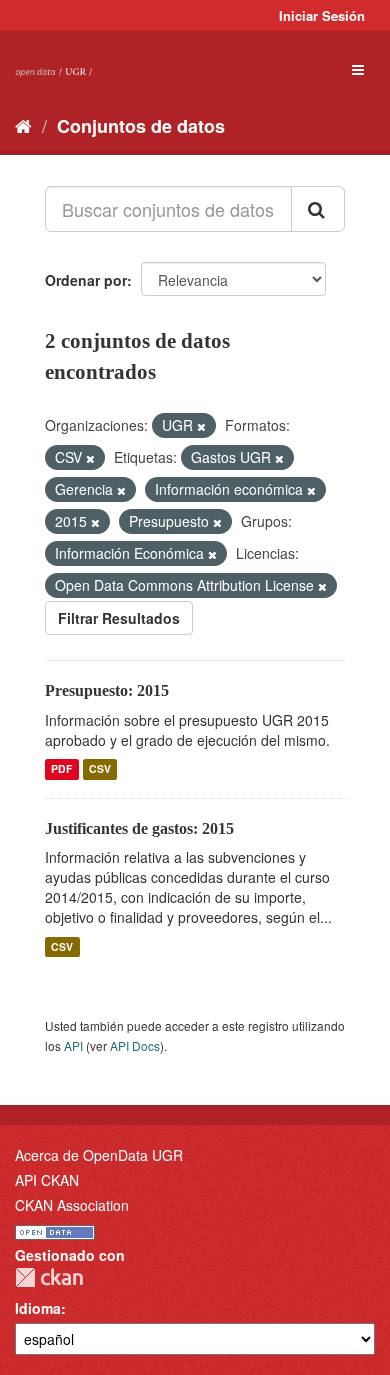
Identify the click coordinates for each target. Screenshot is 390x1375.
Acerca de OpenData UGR (99, 1155)
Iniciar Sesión (322, 15)
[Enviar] (318, 209)
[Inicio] (23, 125)
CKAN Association (72, 1205)
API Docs (135, 1045)
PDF (61, 769)
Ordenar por (86, 280)
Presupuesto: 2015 (107, 690)
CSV (100, 769)
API (73, 1045)
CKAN (49, 1277)
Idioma (38, 1308)
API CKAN (47, 1180)
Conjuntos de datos (141, 126)
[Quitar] (201, 426)
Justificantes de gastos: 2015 (139, 828)
